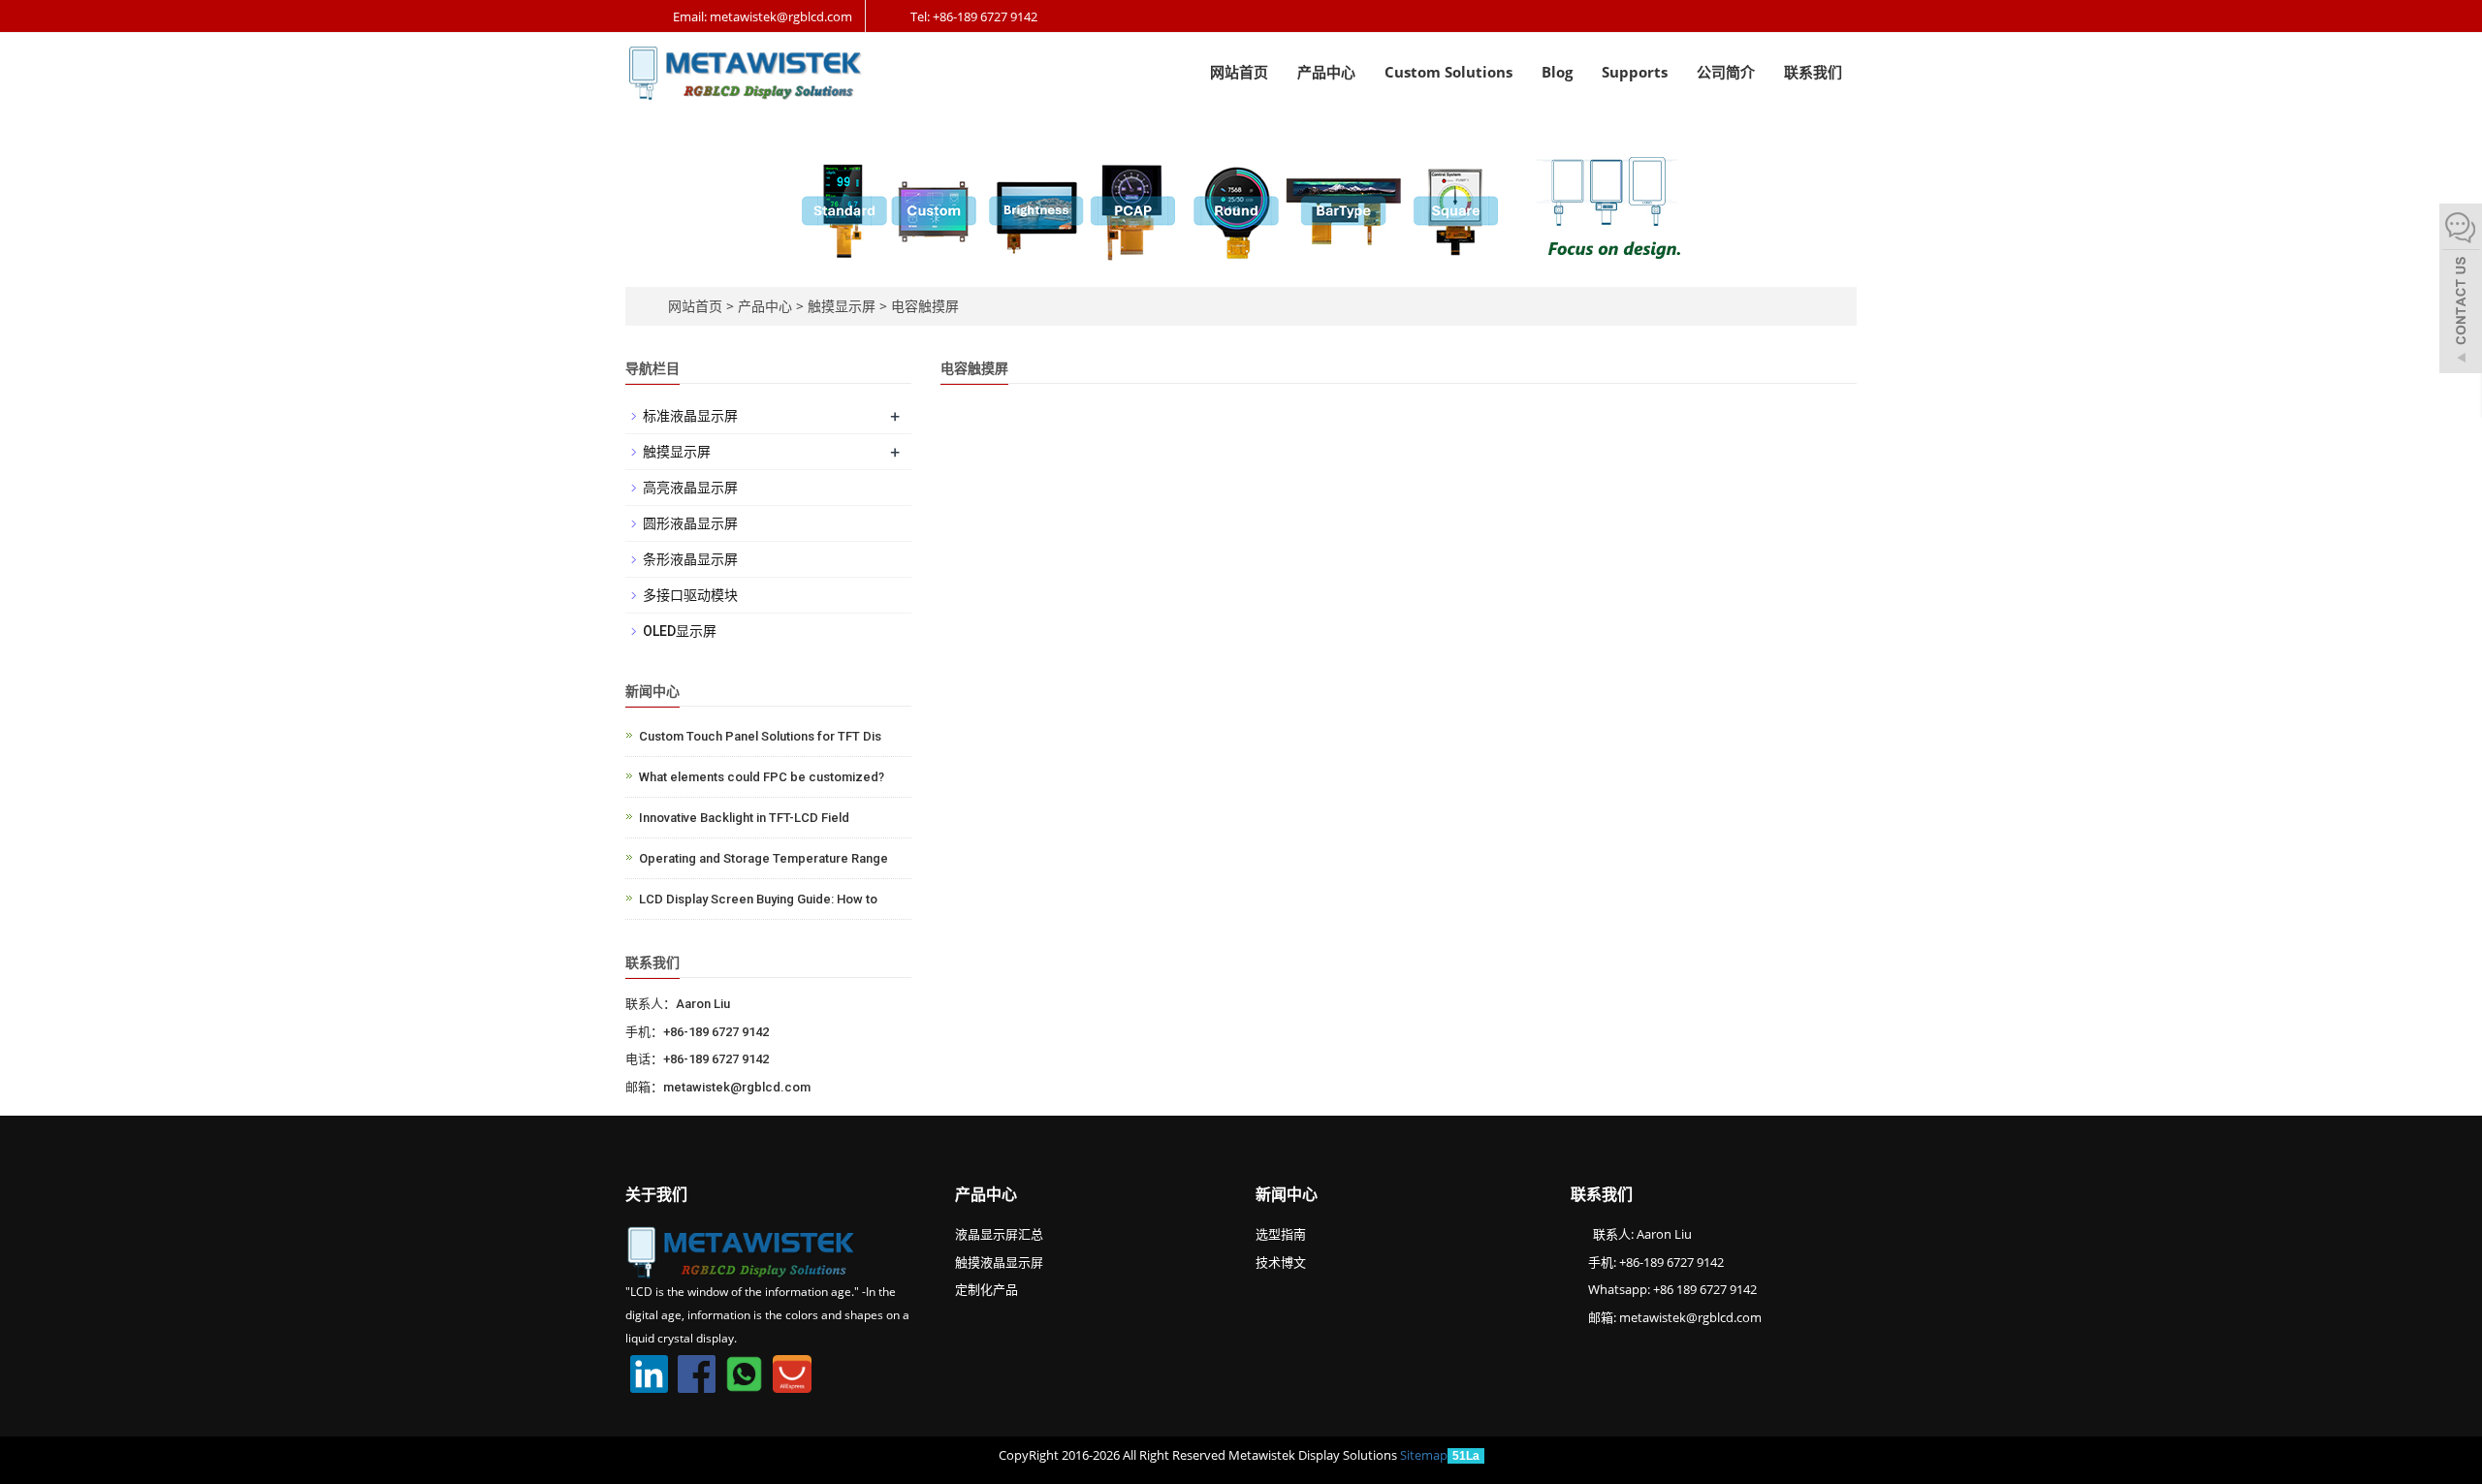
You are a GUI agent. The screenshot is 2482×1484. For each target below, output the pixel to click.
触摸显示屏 (842, 306)
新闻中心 (1287, 1194)
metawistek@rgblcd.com (1690, 1317)
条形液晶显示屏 (690, 559)
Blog (1557, 72)
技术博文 (1281, 1262)
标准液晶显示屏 (690, 416)
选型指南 (1281, 1234)
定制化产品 (986, 1289)
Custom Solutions (1448, 72)
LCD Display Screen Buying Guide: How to (758, 899)
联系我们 (1813, 72)
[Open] (2461, 291)
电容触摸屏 (923, 306)
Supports (1635, 72)
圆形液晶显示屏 (690, 523)
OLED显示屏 (680, 631)
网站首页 (1239, 72)
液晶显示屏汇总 (999, 1234)
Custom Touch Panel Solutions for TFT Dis (760, 736)
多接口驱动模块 (690, 595)
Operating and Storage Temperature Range (764, 858)
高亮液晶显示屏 (690, 488)
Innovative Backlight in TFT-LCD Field (744, 818)
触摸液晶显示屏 (999, 1262)
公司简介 (1726, 72)
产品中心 (1326, 72)
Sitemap (1424, 1455)
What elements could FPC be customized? (762, 777)
